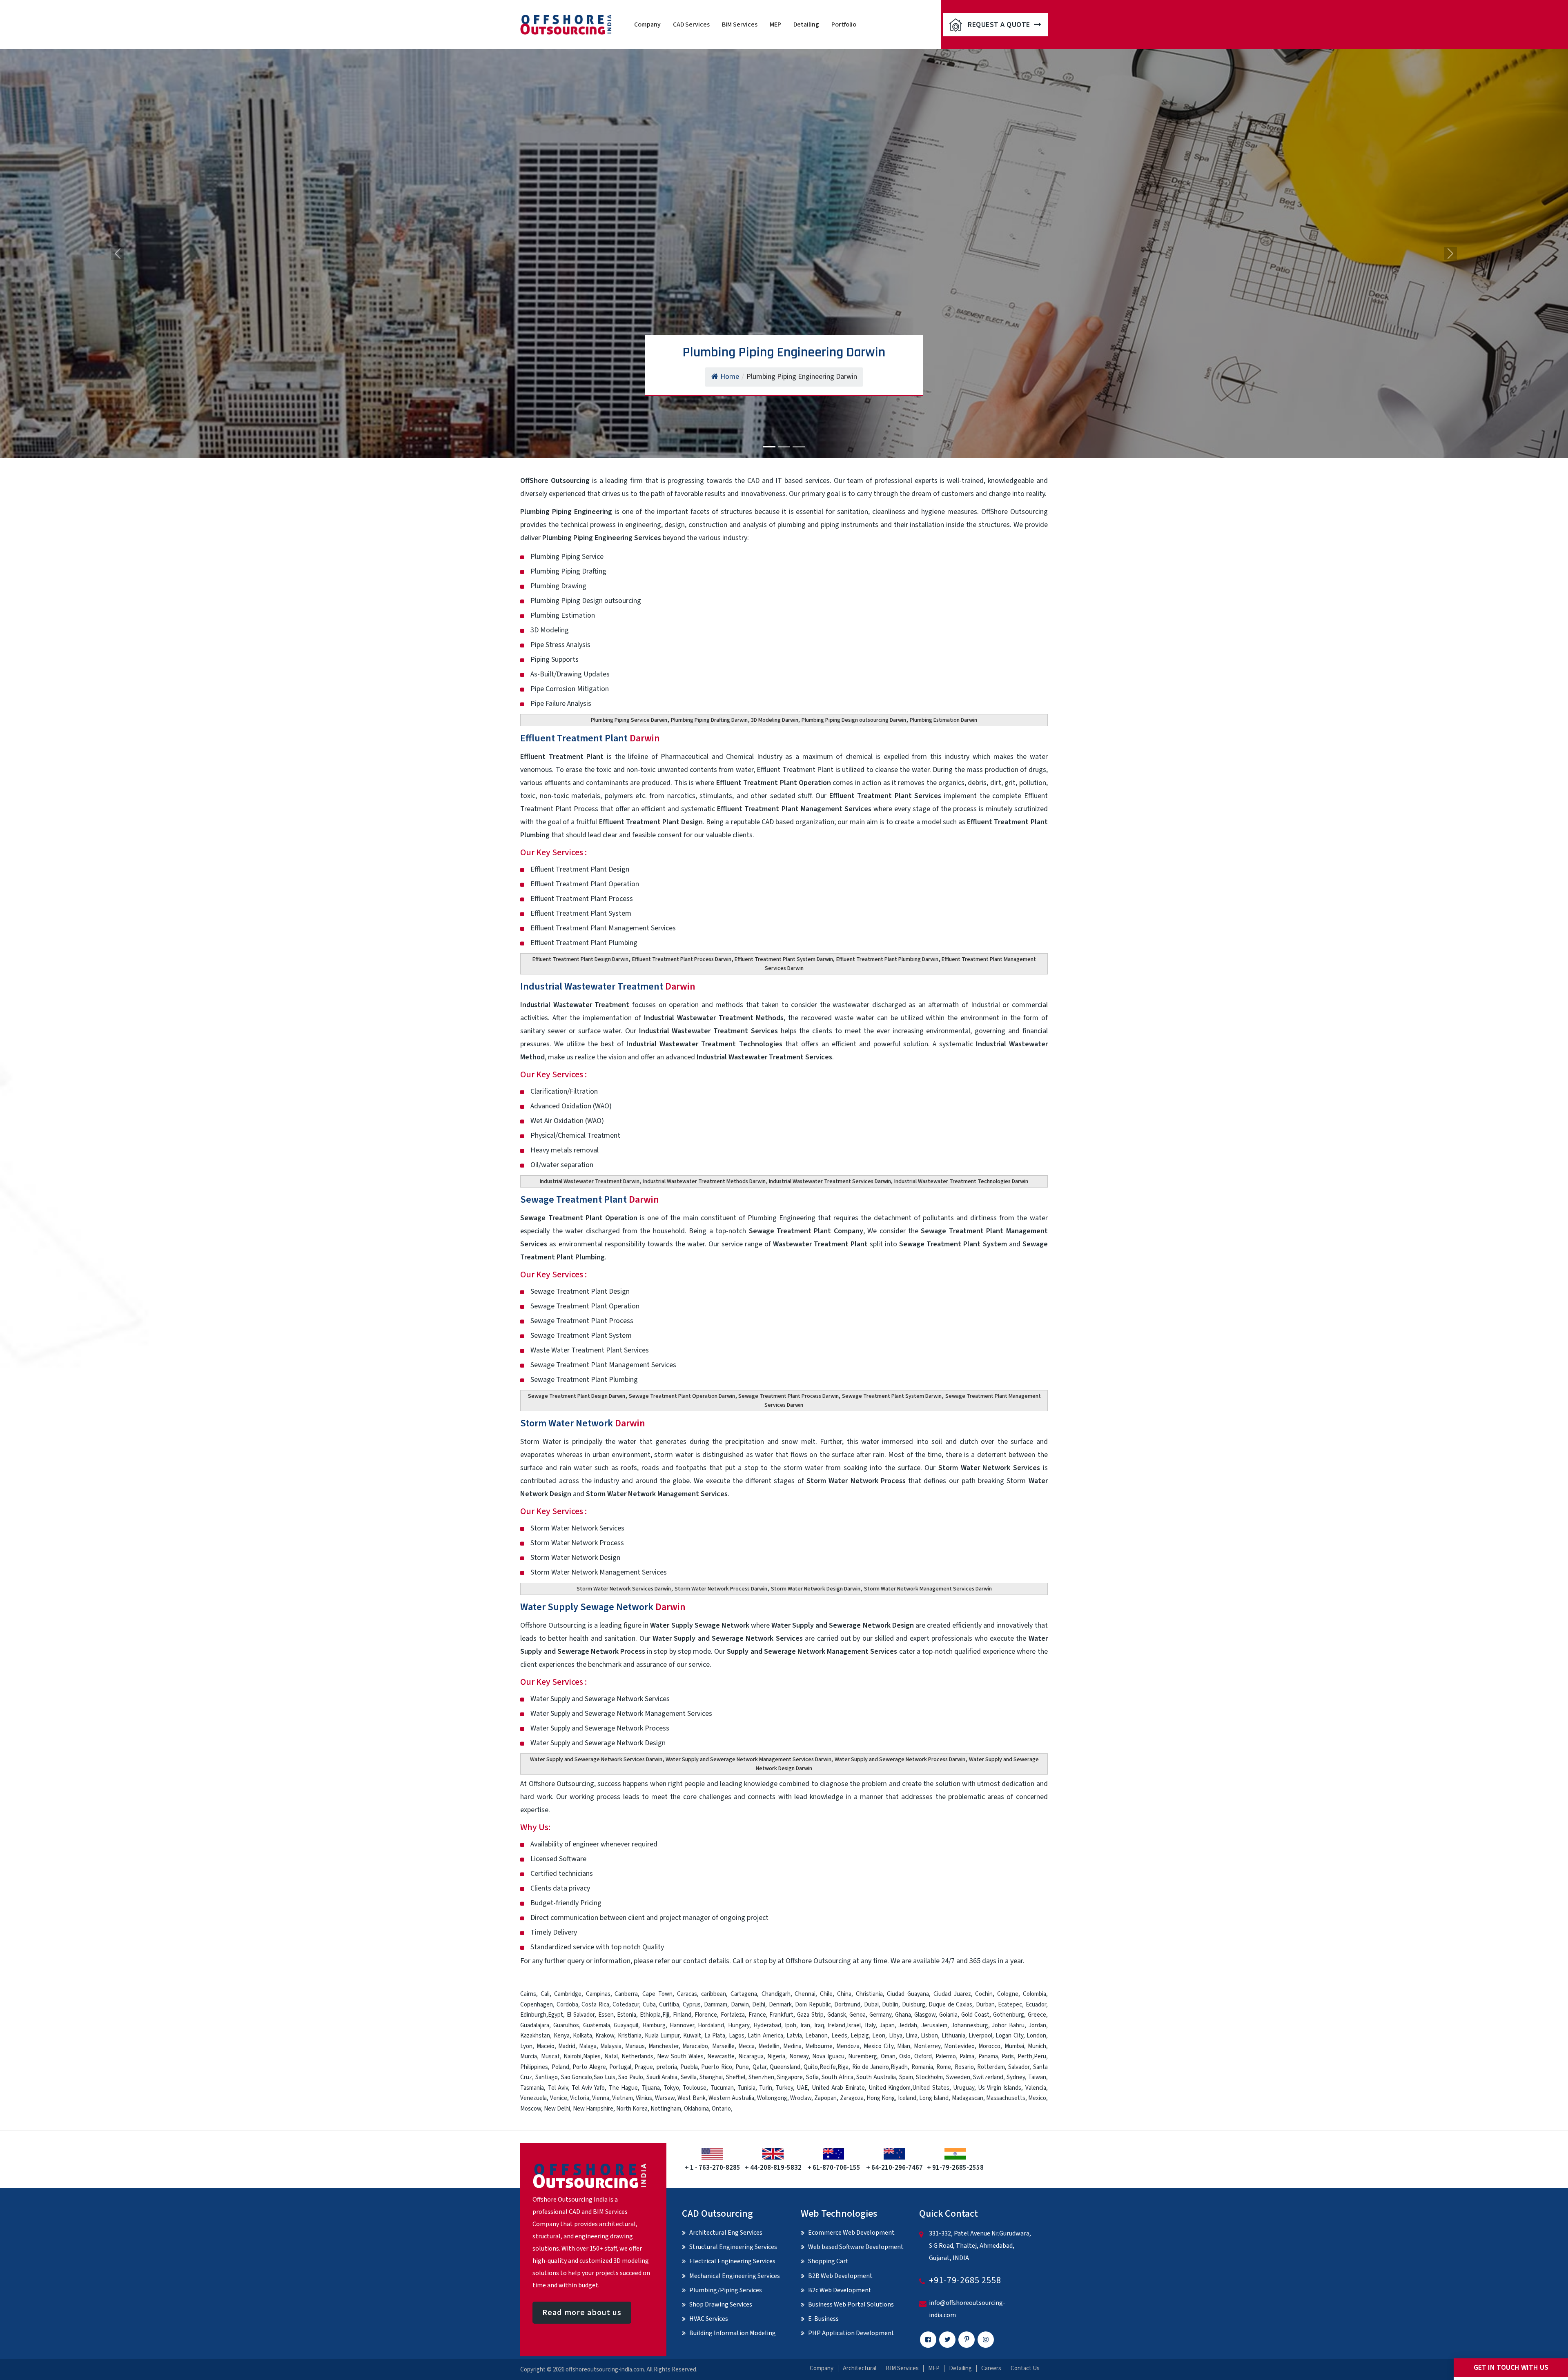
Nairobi (572, 2056)
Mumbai (1014, 2046)
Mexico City (879, 2046)
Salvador (1019, 2067)
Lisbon (929, 2036)
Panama (988, 2056)
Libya (896, 2036)
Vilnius (644, 2098)
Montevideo (959, 2046)
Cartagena (744, 1994)
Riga (843, 2067)
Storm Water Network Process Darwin (721, 1589)
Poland (560, 2067)
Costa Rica (595, 2005)
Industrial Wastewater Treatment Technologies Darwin (961, 1181)
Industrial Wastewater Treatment (608, 986)
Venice (559, 2098)
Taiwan (1037, 2077)
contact (695, 1961)
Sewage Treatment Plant (590, 1200)
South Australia (876, 2077)
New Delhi (557, 2109)
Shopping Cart (828, 2261)
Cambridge (568, 1994)
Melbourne (819, 2046)
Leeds (839, 2036)
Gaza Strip (810, 2015)
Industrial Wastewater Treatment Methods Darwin (704, 1181)
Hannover (682, 2025)
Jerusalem (934, 2025)
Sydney (1016, 2077)
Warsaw (665, 2098)
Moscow (531, 2109)
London (1036, 2036)
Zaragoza (852, 2098)
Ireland (836, 2025)
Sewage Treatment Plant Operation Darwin (682, 1396)
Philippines (534, 2067)
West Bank (691, 2098)
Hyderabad (767, 2025)
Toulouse (695, 2088)
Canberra (626, 1994)
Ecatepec (1010, 2005)
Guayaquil (626, 2025)
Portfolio (844, 24)
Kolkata (582, 2036)
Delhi (759, 2005)
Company (647, 24)
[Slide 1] (769, 447)
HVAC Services (709, 2319)
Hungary (739, 2025)
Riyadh (899, 2067)
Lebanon (816, 2036)
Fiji (666, 2015)
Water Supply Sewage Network (603, 1607)
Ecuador (1036, 2005)
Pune (742, 2067)
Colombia (1035, 1994)
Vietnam (623, 2098)
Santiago (547, 2077)
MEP (775, 24)
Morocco (989, 2046)
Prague (644, 2067)
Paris (1008, 2056)
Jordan (1037, 2025)
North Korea (632, 2109)
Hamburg (654, 2025)
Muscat (550, 2056)
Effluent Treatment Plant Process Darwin (682, 959)
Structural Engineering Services (733, 2247)
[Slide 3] (799, 447)
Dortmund (847, 2005)
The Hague (623, 2088)
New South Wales (680, 2056)
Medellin (769, 2046)
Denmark (780, 2005)
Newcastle (721, 2056)
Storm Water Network (583, 1423)
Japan (887, 2025)
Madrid (567, 2046)
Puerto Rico (716, 2067)
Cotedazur (626, 2005)
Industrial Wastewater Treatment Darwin (590, 1181)
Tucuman (722, 2088)
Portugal (620, 2067)
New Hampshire (593, 2109)
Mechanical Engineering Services (735, 2276)
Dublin (890, 2005)
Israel (854, 2025)
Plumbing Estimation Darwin (943, 720)
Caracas (687, 1994)
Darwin (740, 2005)
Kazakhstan (535, 2036)
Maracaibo (695, 2046)
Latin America (765, 2036)
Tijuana (651, 2088)
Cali (545, 1994)
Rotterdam (991, 2067)
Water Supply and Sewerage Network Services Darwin (596, 1759)
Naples (592, 2056)
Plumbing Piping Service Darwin (629, 720)
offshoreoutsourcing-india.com (605, 2370)
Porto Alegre (589, 2067)
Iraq (819, 2025)
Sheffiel (736, 2077)
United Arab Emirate (838, 2088)
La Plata (715, 2036)
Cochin (984, 1994)
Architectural (860, 2368)
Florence (706, 2015)
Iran (805, 2025)
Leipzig (860, 2036)
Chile (826, 1994)
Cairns (528, 1994)
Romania (922, 2067)
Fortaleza (733, 2015)
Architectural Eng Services (726, 2233)
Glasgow (925, 2015)
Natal (611, 2056)
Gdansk (837, 2015)
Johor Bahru (1008, 2025)
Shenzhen (761, 2077)
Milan (904, 2046)
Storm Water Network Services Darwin (624, 1589)
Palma (967, 2056)
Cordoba (567, 2005)
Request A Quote (1000, 25)
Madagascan (968, 2098)
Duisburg (914, 2005)
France (757, 2015)
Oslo (905, 2056)
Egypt (556, 2015)
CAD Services (691, 24)
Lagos (737, 2036)
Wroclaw (801, 2098)
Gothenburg (1009, 2015)
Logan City (1009, 2036)
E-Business (823, 2319)
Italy (870, 2025)
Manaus (635, 2046)
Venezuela (533, 2098)
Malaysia (611, 2046)
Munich (1037, 2046)
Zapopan (825, 2098)
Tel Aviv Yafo (588, 2088)
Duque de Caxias (950, 2005)
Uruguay (964, 2088)
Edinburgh (533, 2015)
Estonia (627, 2015)
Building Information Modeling (733, 2333)
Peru (1040, 2056)
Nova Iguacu (828, 2056)
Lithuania (953, 2036)
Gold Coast (976, 2015)
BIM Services (740, 24)
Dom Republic (813, 2005)
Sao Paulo (631, 2077)
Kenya (562, 2036)
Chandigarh (776, 1994)
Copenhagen (537, 2005)
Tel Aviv (558, 2088)
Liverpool (980, 2036)
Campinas (598, 1994)
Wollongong (772, 2098)
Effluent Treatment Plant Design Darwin (580, 959)
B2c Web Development (840, 2290)
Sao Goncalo (577, 2077)
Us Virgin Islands (1000, 2088)
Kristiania (630, 2036)
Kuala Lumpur (662, 2036)
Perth (1025, 2056)
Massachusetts (1006, 2098)
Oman (888, 2056)
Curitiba (669, 2005)
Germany (880, 2015)
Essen (606, 2015)
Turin (766, 2088)
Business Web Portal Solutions (851, 2304)
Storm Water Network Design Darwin (816, 1589)
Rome (944, 2067)
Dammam (716, 2005)
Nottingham (666, 2109)
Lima (912, 2036)
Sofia (812, 2077)
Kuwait (692, 2036)
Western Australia (731, 2098)
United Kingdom (890, 2088)
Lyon (526, 2046)
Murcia (529, 2056)
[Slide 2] (784, 447)
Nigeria (776, 2056)
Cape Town (657, 1994)
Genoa (857, 2015)
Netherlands (637, 2056)
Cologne (1008, 1994)
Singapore (790, 2077)
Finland (682, 2015)
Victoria (580, 2098)
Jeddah (908, 2025)
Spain (906, 2077)
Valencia (1036, 2088)
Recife (828, 2067)
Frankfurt (781, 2015)
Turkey (784, 2088)
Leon (879, 2036)
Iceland (907, 2098)
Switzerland (988, 2077)
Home (730, 377)
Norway (799, 2056)
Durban (985, 2005)
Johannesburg (970, 2025)
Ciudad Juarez (952, 1994)
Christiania (869, 1994)
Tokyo (671, 2088)
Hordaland (711, 2025)
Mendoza (848, 2046)
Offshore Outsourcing (561, 1784)
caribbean (714, 1994)
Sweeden (958, 2077)
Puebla (689, 2067)
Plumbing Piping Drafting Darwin (709, 720)
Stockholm (929, 2077)
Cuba (649, 2005)
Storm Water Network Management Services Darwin (928, 1589)
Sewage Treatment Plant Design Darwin (577, 1396)
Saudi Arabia (662, 2077)
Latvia (794, 2036)
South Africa (837, 2077)
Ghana (903, 2015)
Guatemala (597, 2025)
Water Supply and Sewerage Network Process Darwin (900, 1759)
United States (931, 2088)
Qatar (759, 2067)
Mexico (1037, 2098)
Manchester (664, 2046)
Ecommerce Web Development (851, 2233)
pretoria (667, 2067)
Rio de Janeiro (871, 2067)
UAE (802, 2088)
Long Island (934, 2098)
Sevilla (689, 2077)
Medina (792, 2046)
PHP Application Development (851, 2333)
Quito (811, 2067)
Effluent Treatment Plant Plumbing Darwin (887, 959)
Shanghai (711, 2077)
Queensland (785, 2067)
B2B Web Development (840, 2276)
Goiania (948, 2015)
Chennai (805, 1994)
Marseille (723, 2046)
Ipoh (791, 2025)
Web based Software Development (856, 2247)
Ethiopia (650, 2015)
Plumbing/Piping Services (726, 2290)
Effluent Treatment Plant (590, 738)
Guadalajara (535, 2025)
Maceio (546, 2046)
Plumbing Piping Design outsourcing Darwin (854, 720)
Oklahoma (696, 2109)
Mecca (746, 2046)
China (844, 1994)
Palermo (946, 2056)
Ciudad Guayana (908, 1994)
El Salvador (581, 2015)
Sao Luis (605, 2077)
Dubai (871, 2005)
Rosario (964, 2067)
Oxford (923, 2056)
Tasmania (532, 2088)
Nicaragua (751, 2056)
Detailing (806, 24)
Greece (1037, 2015)
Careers (991, 2368)
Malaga (588, 2046)
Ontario (721, 2109)
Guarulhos (566, 2025)
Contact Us (1025, 2368)
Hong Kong (881, 2098)
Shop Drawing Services (721, 2304)
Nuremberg (863, 2056)
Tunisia (746, 2088)
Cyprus (692, 2005)
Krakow (605, 2036)
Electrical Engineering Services (732, 2261)
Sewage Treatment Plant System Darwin (892, 1396)
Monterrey (927, 2046)
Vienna (601, 2098)
